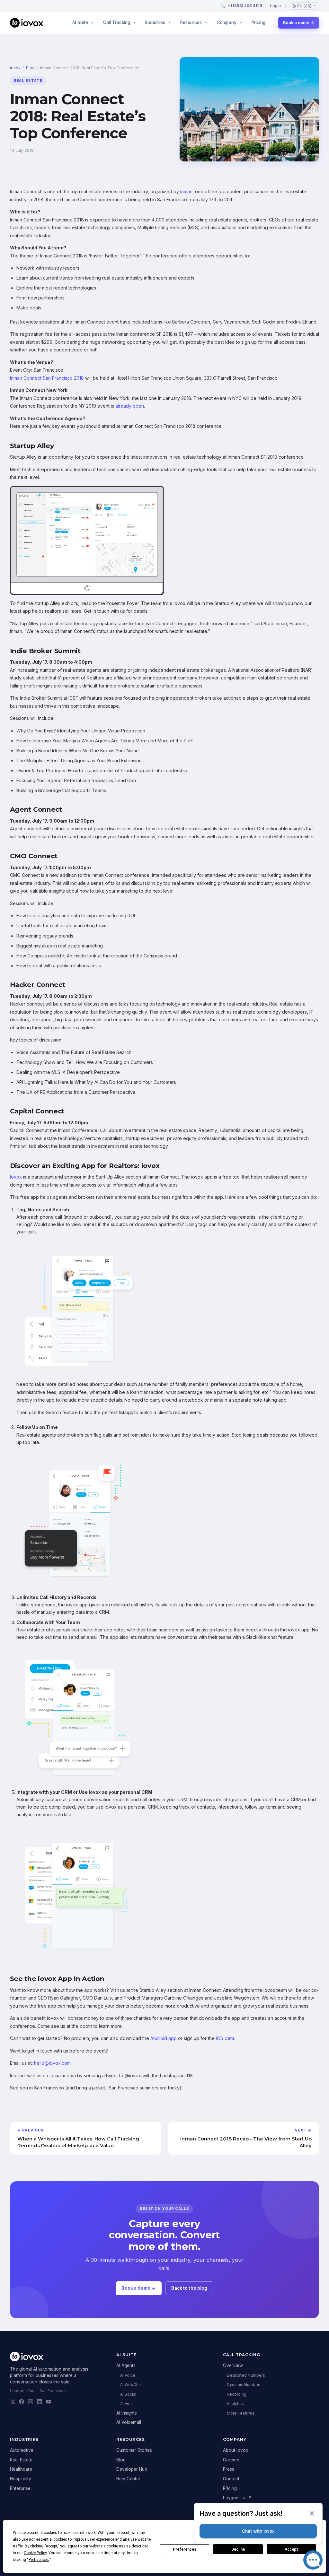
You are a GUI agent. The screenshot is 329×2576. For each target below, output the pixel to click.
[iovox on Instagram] (31, 2402)
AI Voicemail (129, 2422)
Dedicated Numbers (246, 2375)
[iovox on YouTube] (49, 2402)
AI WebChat (131, 2385)
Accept (291, 2549)
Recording (237, 2394)
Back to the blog (189, 2288)
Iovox (16, 1177)
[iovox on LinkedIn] (40, 2402)
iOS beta (225, 2038)
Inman (186, 191)
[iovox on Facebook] (22, 2402)
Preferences (185, 2549)
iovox (15, 68)
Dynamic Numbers (244, 2385)
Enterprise (20, 2488)
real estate (28, 81)
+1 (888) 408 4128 (245, 6)
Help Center (128, 2479)
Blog (30, 68)
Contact (231, 2479)
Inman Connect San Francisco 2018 (47, 378)
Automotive (22, 2450)
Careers (231, 2460)
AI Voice (128, 2375)
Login (276, 6)
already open (130, 406)
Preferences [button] (39, 2560)
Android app (164, 2038)
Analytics (235, 2403)
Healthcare (21, 2469)
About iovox (236, 2450)
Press (229, 2469)
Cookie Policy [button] (35, 2553)
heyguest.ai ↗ (237, 2498)
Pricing (258, 22)
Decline (238, 2549)
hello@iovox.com (52, 2063)
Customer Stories (134, 2450)
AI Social (128, 2394)
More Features (241, 2413)
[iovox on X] (13, 2402)
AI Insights (127, 2413)
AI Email (127, 2403)
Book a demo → (299, 23)
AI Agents (126, 2365)
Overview (233, 2365)
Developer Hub (132, 2469)
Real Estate (21, 2460)
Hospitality (21, 2479)
